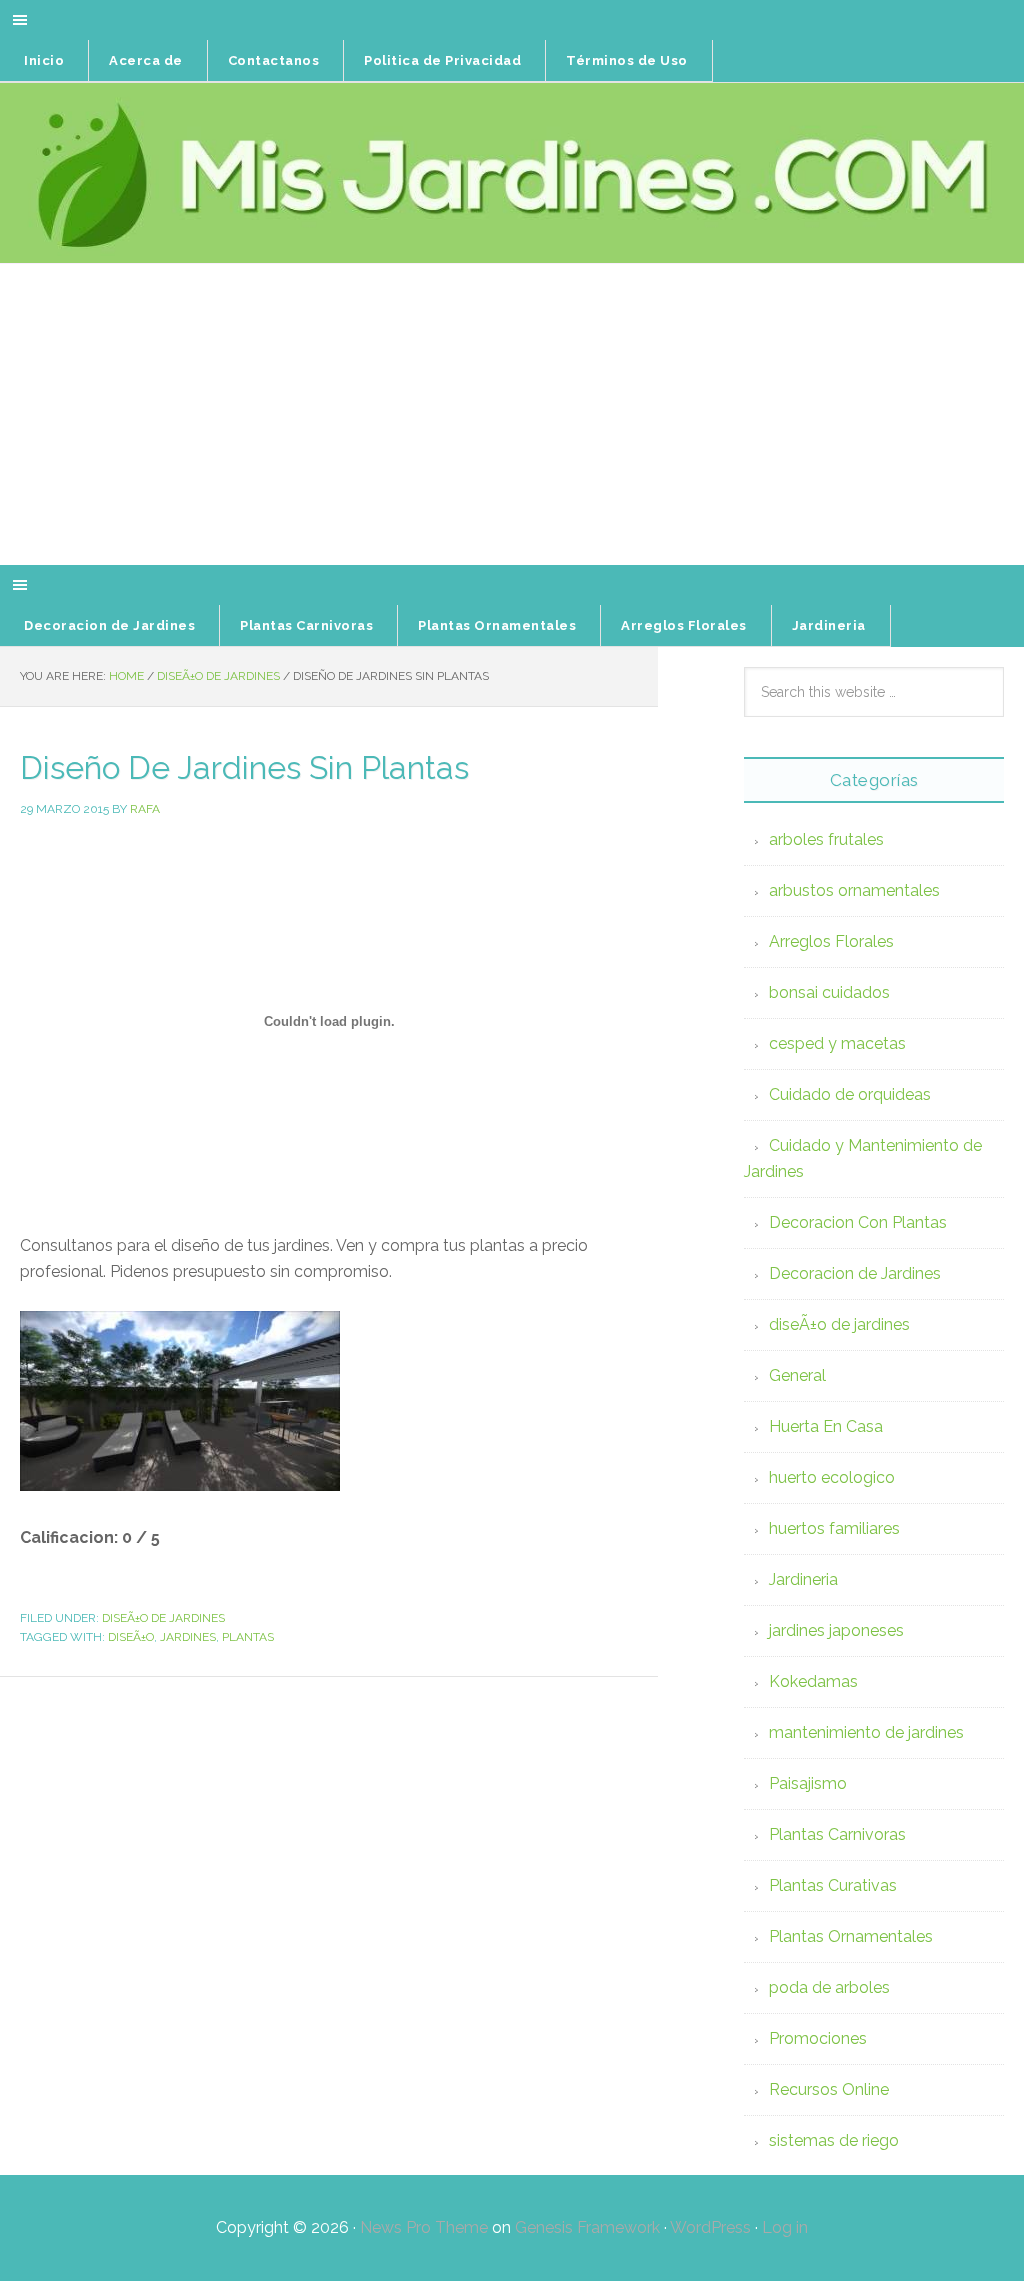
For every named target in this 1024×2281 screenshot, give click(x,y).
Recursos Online (829, 2089)
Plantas (248, 1637)
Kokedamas (813, 1681)
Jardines (188, 1637)
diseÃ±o (131, 1637)
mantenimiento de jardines (866, 1732)
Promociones (818, 2038)
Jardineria (803, 1579)
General (797, 1375)
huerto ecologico (832, 1477)
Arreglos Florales (831, 941)
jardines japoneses (836, 1630)
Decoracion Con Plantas (858, 1222)
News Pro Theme (424, 2227)
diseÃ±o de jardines (163, 1618)
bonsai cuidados (829, 992)
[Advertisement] (512, 415)
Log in (785, 2227)
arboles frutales (826, 839)
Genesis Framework (587, 2227)
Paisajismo (808, 1783)
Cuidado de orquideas (850, 1094)
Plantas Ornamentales (851, 1936)
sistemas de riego (834, 2140)
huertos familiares (834, 1528)
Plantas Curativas (833, 1885)
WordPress (710, 2227)
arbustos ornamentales (854, 890)
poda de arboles (829, 1987)
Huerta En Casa (826, 1426)
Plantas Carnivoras (837, 1834)
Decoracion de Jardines (855, 1273)
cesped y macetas (837, 1043)
